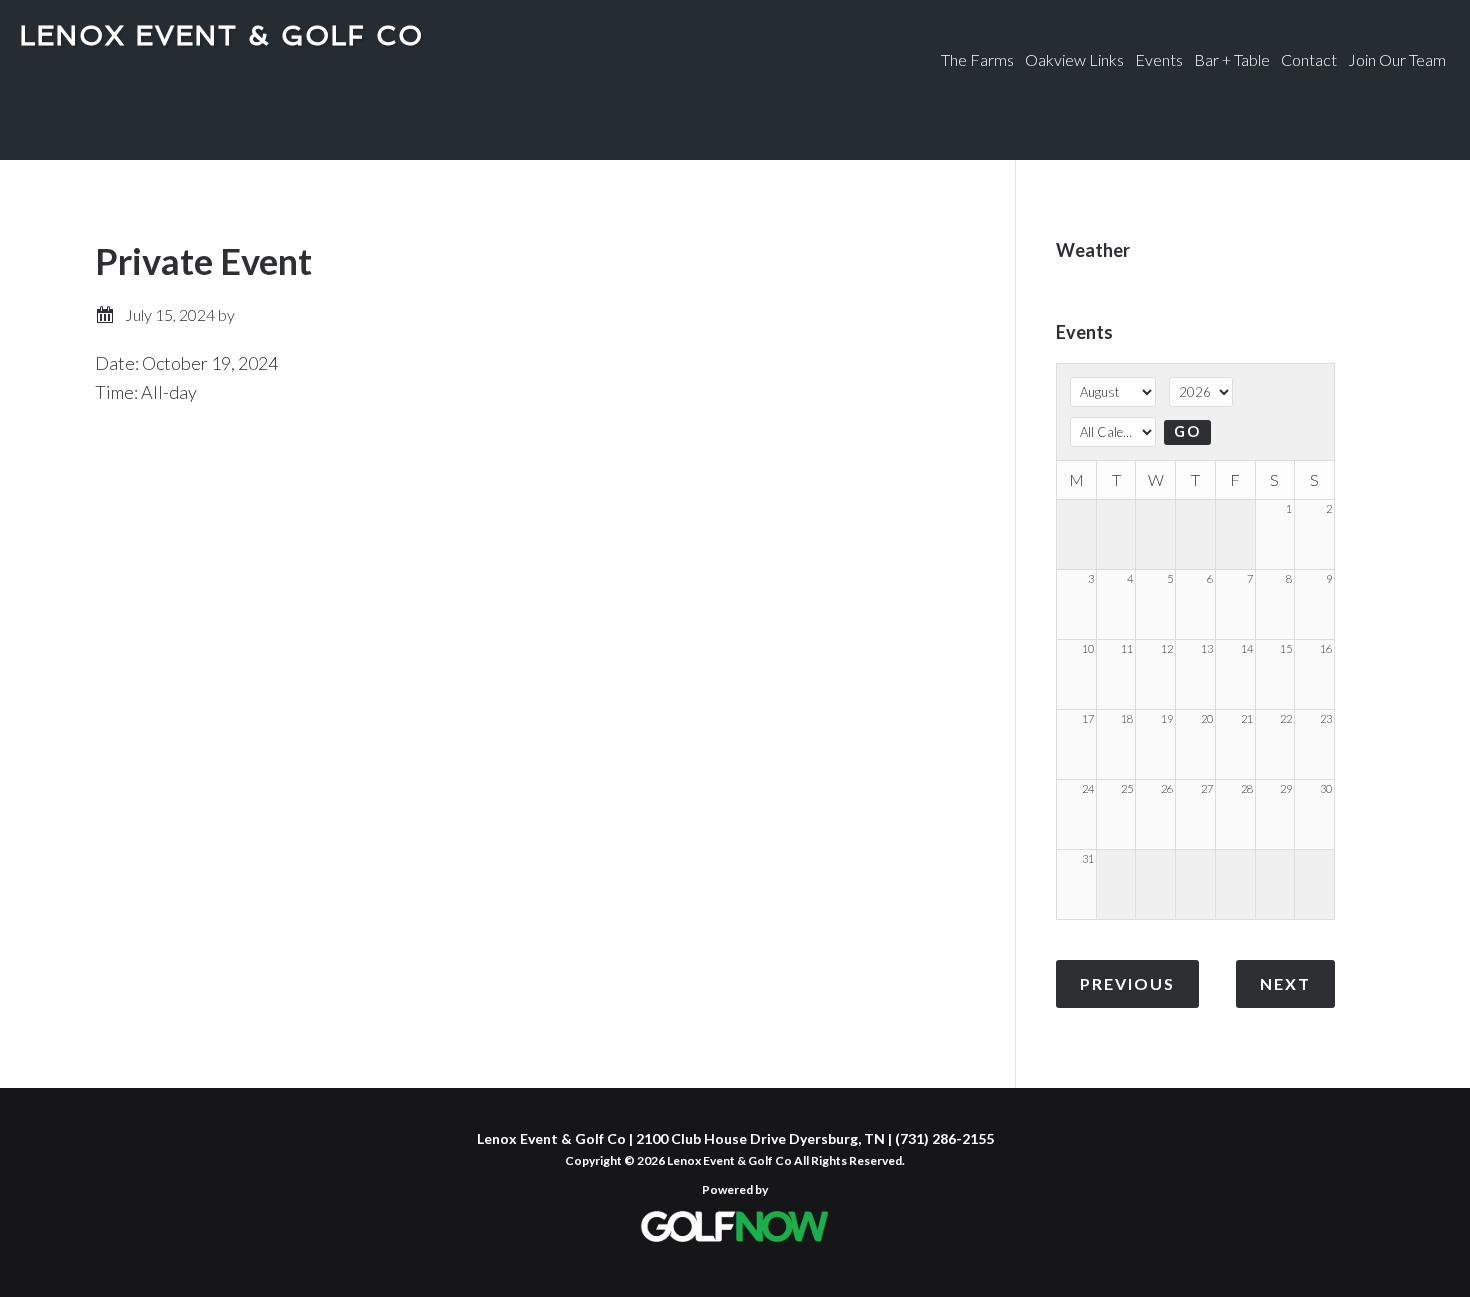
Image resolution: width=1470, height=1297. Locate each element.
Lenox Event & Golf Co (222, 35)
